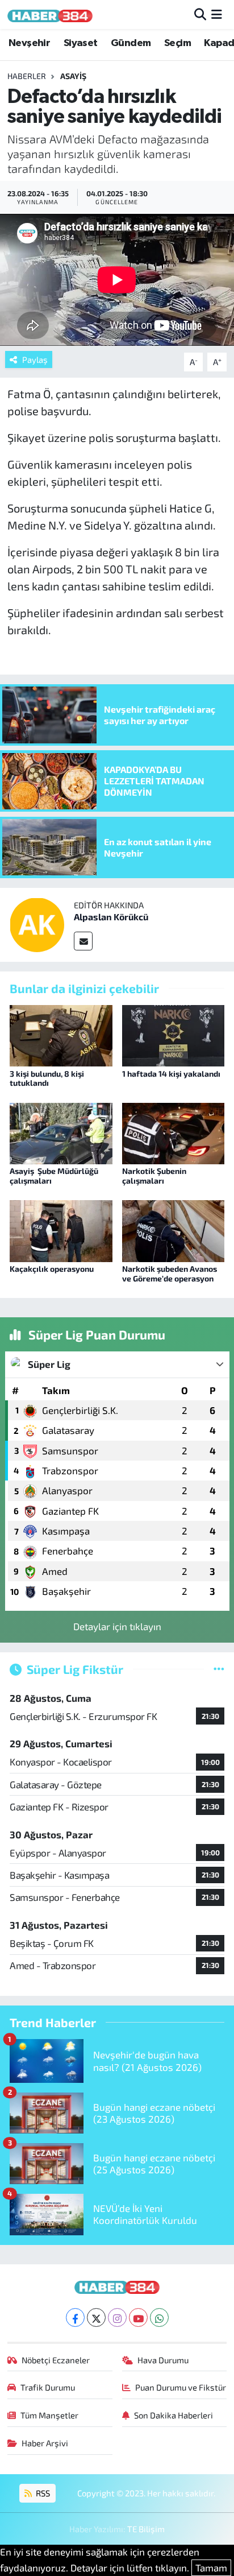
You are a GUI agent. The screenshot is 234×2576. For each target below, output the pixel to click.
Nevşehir (29, 43)
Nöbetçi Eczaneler (56, 2360)
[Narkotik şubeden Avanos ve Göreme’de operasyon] (174, 1230)
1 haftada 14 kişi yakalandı (171, 1074)
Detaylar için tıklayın (117, 1626)
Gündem (131, 43)
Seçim (177, 43)
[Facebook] (75, 2317)
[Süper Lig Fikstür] (219, 1669)
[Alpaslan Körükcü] (37, 923)
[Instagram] (117, 2317)
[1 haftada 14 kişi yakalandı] (174, 1034)
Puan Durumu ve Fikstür (181, 2387)
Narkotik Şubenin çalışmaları (154, 1176)
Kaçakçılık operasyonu (52, 1269)
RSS (42, 2493)
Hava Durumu (163, 2360)
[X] (96, 2317)
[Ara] (200, 14)
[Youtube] (138, 2317)
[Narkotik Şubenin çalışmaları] (174, 1132)
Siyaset (81, 43)
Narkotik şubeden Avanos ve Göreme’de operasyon (170, 1273)
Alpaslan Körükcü (111, 917)
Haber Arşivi (45, 2443)
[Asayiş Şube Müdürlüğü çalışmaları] (61, 1132)
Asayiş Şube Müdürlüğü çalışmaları (54, 1176)
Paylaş (35, 359)
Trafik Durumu (48, 2387)
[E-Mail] (83, 941)
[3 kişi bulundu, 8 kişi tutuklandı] (61, 1034)
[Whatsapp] (159, 2317)
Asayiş (73, 76)
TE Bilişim (146, 2529)
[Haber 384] (50, 15)
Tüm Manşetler (49, 2415)
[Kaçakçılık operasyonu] (61, 1230)
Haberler (27, 76)
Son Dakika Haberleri (174, 2415)
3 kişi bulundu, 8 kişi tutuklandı (47, 1078)
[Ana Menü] (217, 14)
